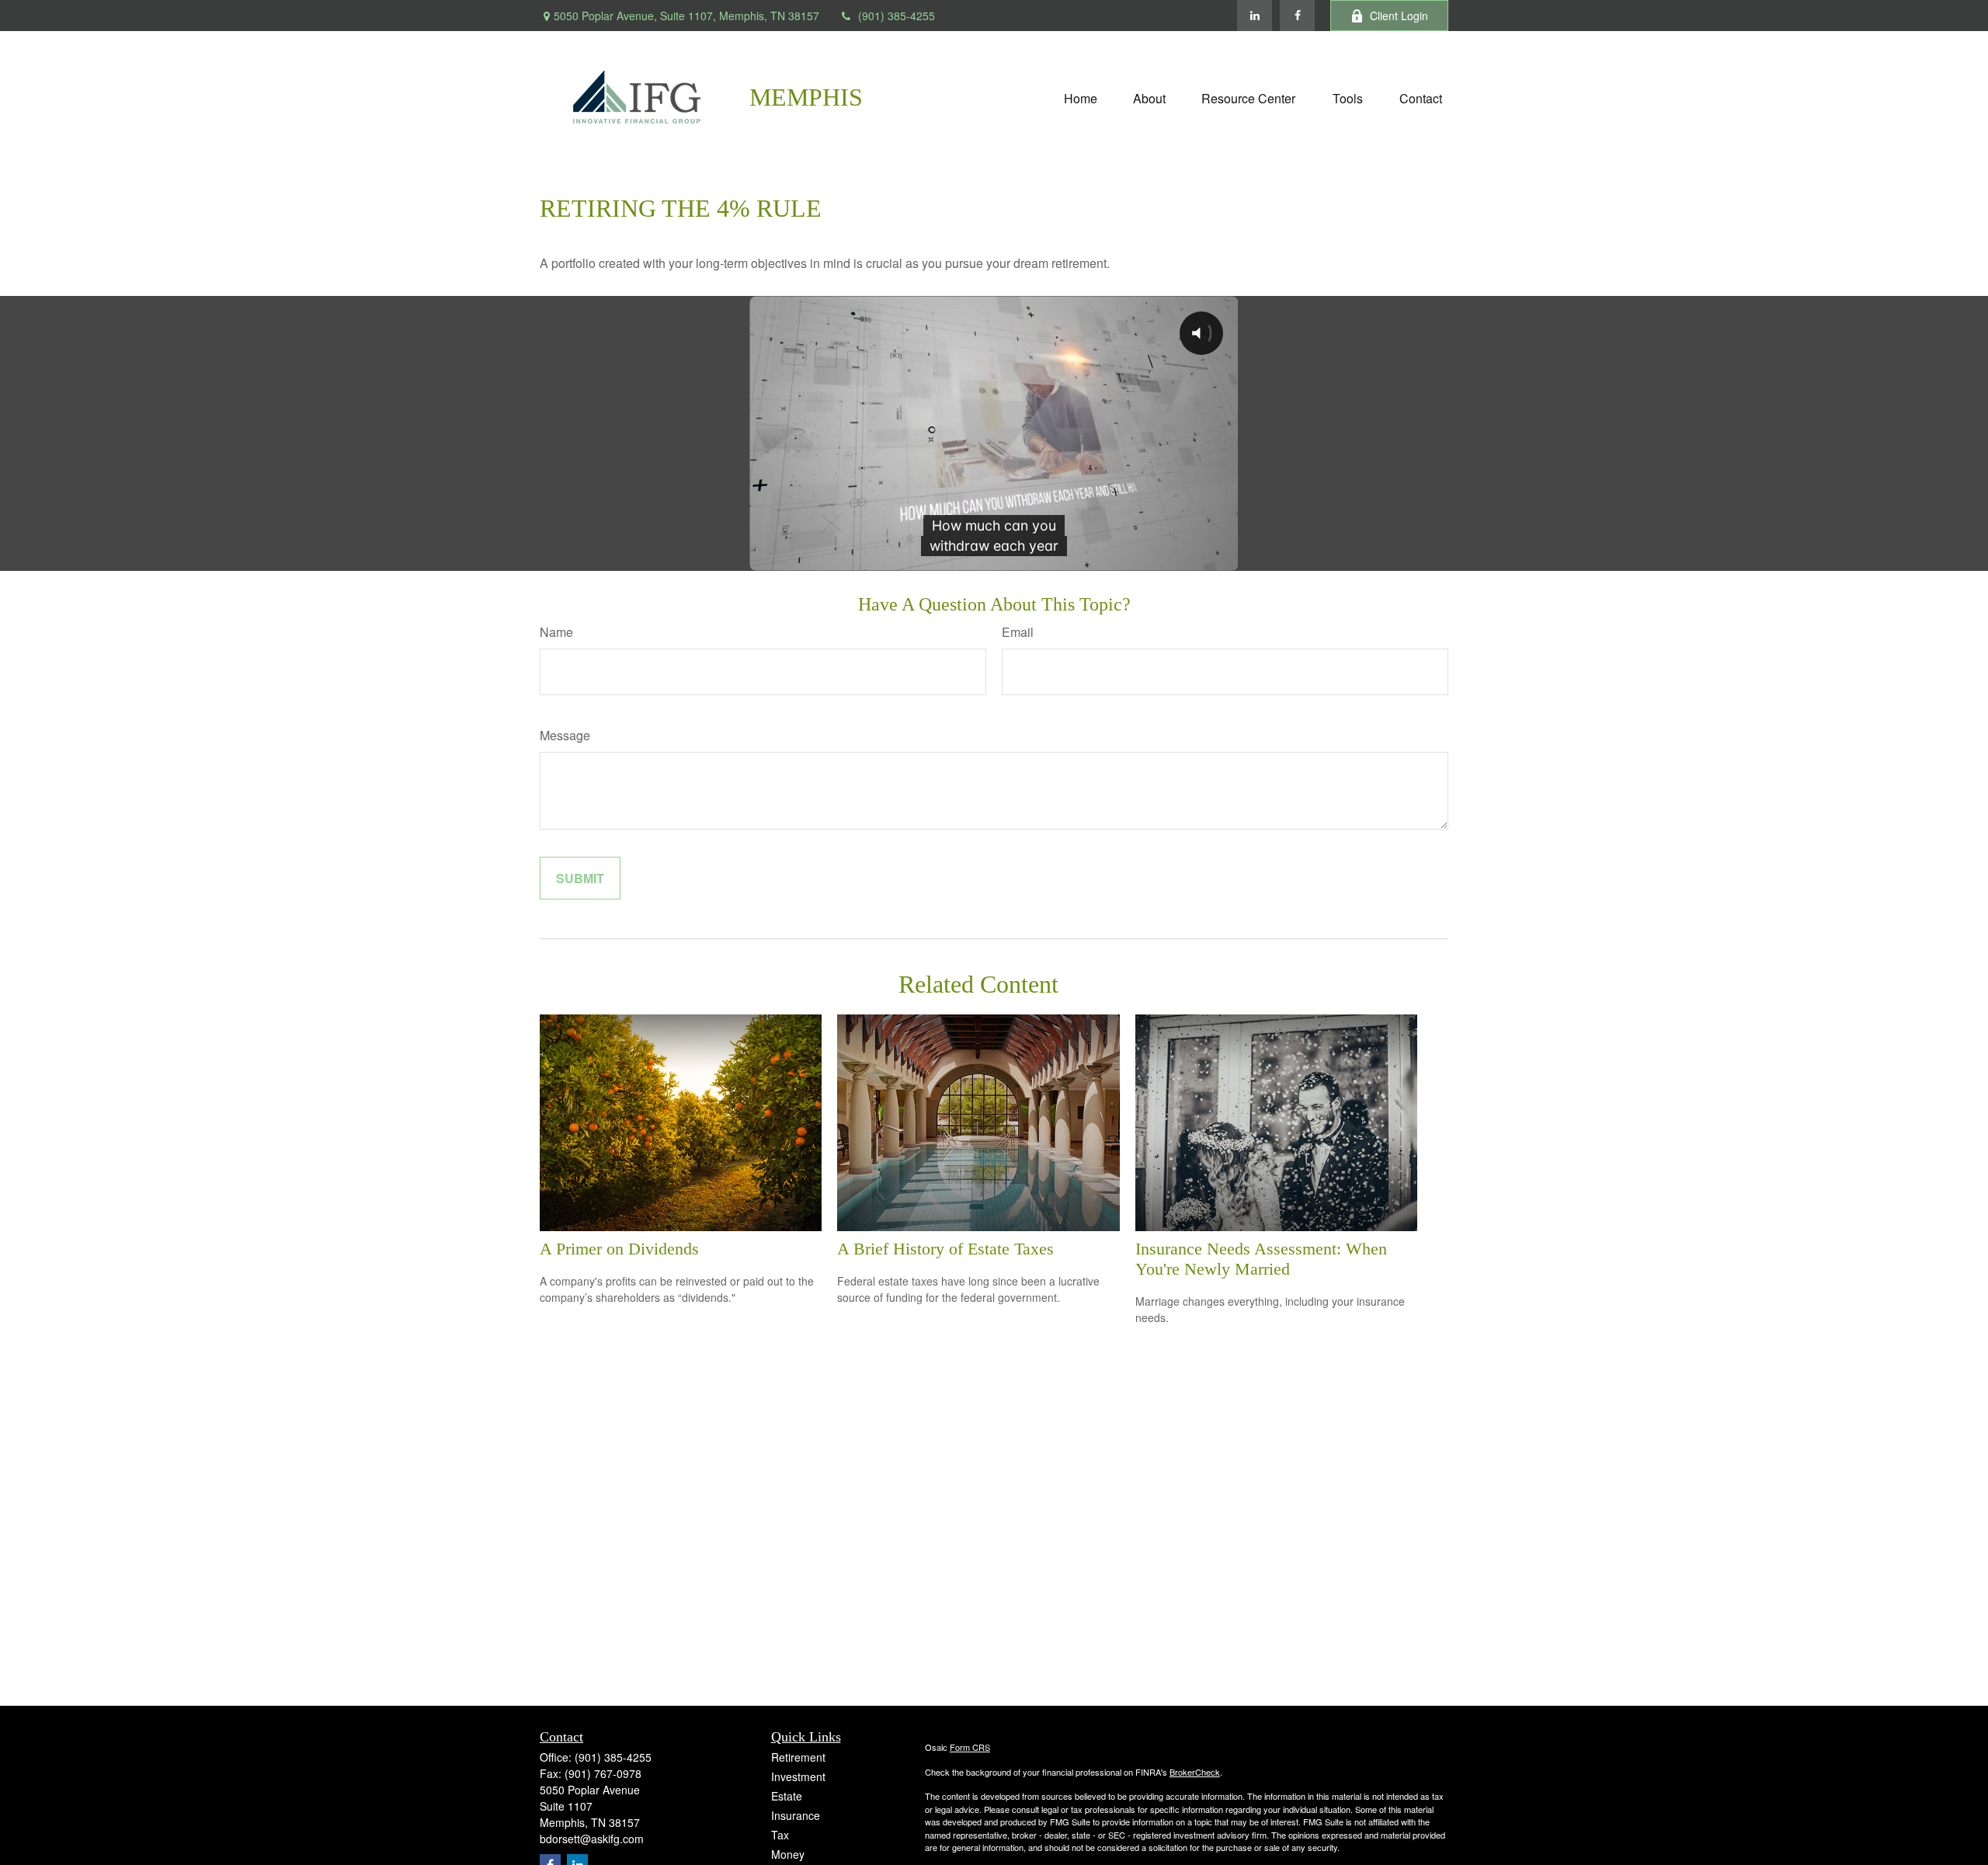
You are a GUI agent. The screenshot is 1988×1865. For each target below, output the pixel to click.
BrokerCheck (1195, 1772)
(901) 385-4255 (897, 16)
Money (788, 1854)
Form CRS (970, 1747)
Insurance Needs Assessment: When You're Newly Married (1261, 1259)
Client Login (1399, 16)
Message (565, 735)
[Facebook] (1297, 16)
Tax (780, 1835)
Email (1018, 632)
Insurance (796, 1815)
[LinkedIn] (1255, 16)
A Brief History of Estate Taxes (945, 1249)
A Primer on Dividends (619, 1249)
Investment (798, 1776)
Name (556, 632)
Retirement (798, 1757)
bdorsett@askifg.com (592, 1839)
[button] (1081, 97)
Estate (787, 1796)
